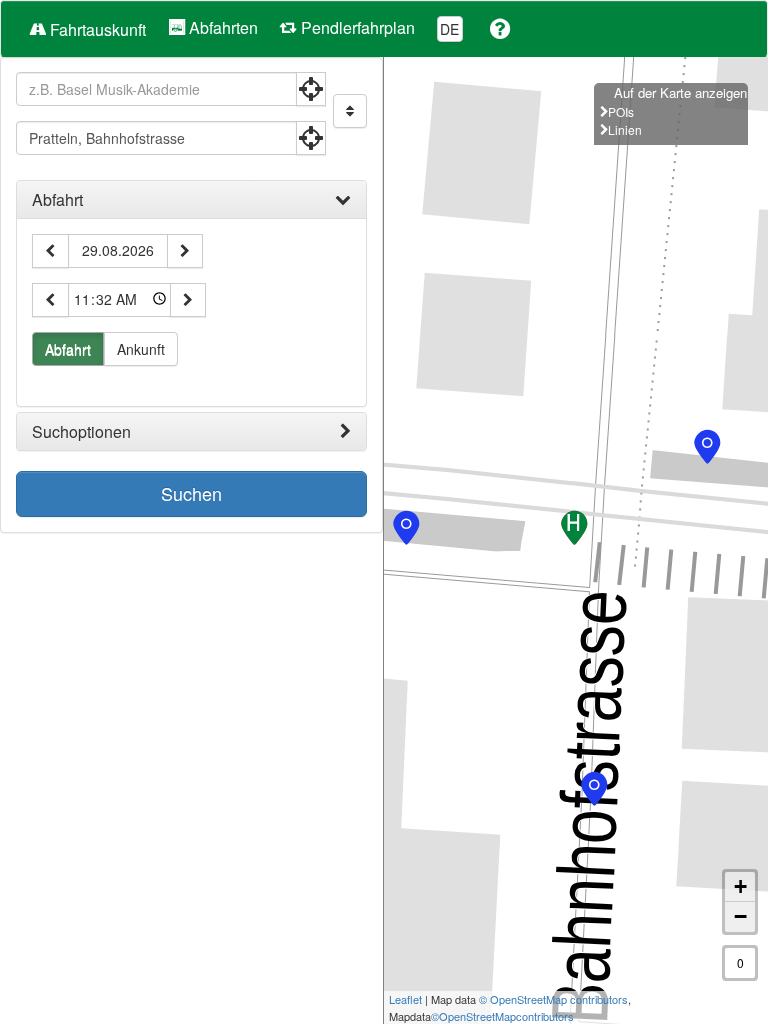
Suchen (191, 493)
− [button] (740, 916)
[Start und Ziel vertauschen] (350, 111)
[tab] (191, 200)
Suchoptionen (81, 432)
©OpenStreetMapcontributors (502, 1016)
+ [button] (740, 886)
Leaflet (405, 999)
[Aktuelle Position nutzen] (311, 89)
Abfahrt (57, 200)
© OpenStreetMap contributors (553, 999)
